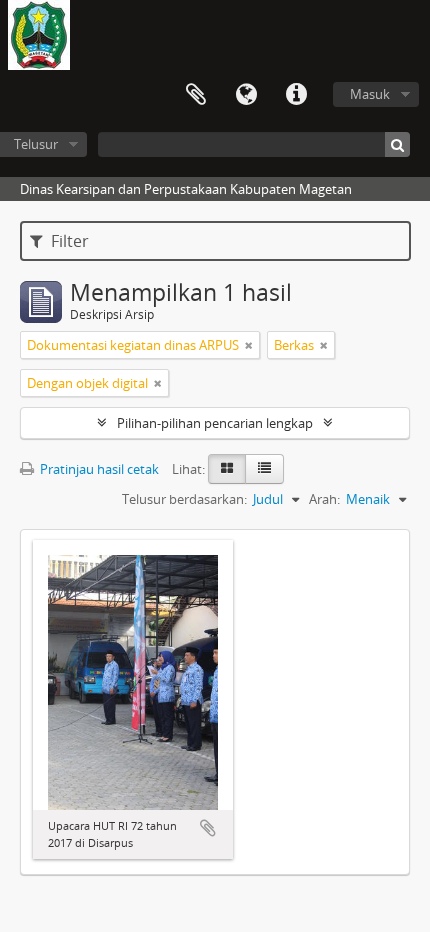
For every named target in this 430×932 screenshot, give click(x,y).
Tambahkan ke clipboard (208, 828)
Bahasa (246, 95)
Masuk (370, 94)
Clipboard (196, 95)
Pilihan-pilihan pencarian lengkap (215, 423)
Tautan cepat (296, 95)
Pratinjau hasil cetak (98, 469)
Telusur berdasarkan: (184, 499)
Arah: (324, 499)
